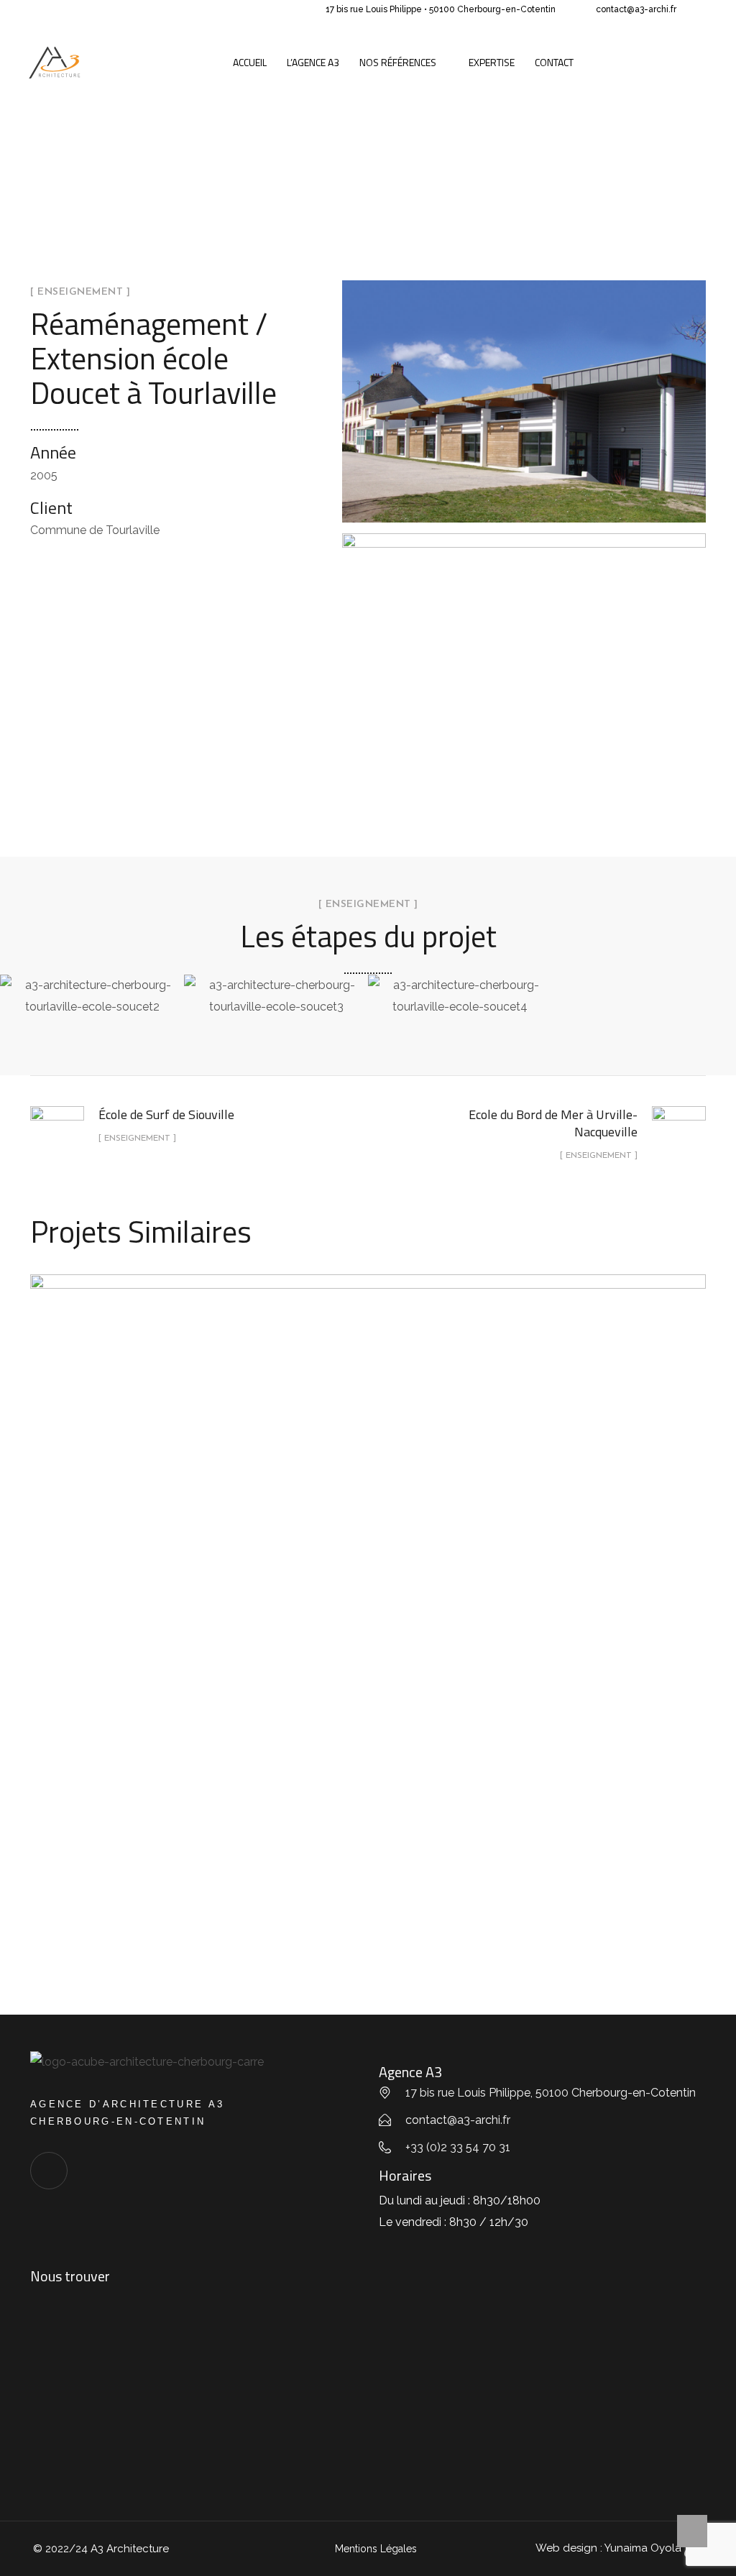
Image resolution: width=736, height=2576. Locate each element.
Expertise (492, 62)
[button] (14, 996)
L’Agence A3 (313, 62)
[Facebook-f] (49, 2171)
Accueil (250, 62)
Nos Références (398, 62)
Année (53, 452)
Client (51, 507)
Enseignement (368, 1630)
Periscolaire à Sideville (368, 1596)
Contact (554, 62)
